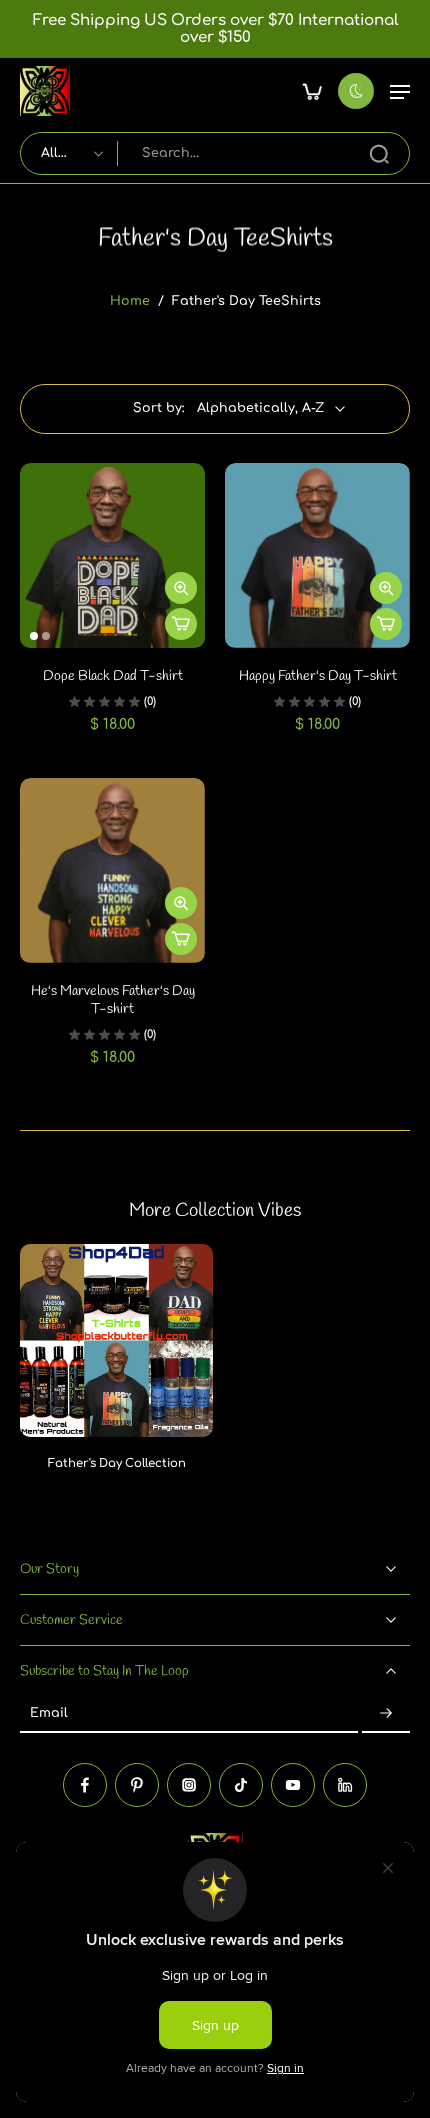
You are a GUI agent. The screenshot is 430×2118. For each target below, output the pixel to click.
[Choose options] (181, 624)
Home (130, 301)
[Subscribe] (386, 1714)
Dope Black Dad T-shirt (113, 676)
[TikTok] (241, 1784)
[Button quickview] (181, 588)
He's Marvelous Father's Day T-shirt (113, 1000)
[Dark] (356, 91)
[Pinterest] (137, 1784)
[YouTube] (293, 1784)
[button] (400, 91)
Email (49, 1714)
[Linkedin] (345, 1784)
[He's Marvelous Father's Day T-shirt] (112, 870)
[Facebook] (85, 1784)
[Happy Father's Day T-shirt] (317, 555)
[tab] (34, 636)
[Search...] (379, 154)
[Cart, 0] (312, 91)
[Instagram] (189, 1784)
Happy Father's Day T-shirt (318, 676)
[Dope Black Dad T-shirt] (112, 555)
